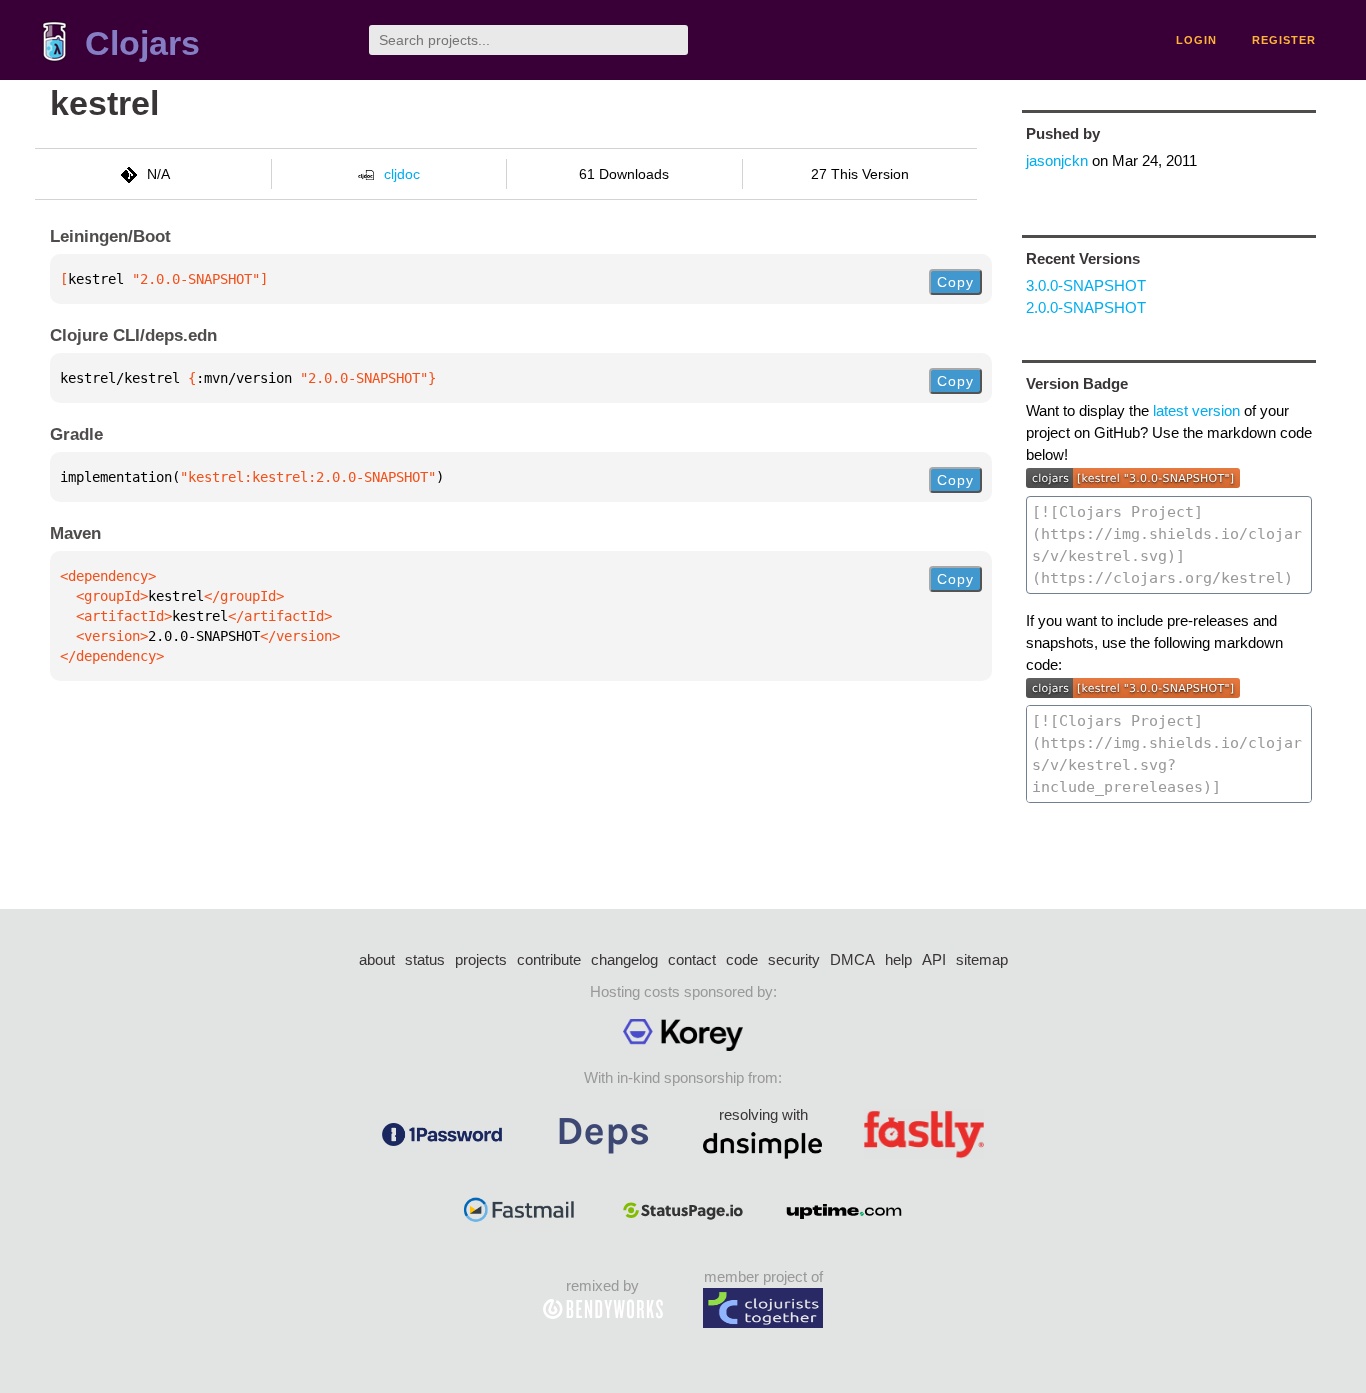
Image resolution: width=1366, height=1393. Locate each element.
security (794, 959)
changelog (624, 959)
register (1284, 40)
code (742, 959)
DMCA (852, 959)
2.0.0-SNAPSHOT (1086, 307)
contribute (549, 959)
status (425, 959)
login (1196, 40)
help (898, 959)
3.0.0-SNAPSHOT (1086, 285)
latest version (1196, 410)
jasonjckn (1057, 160)
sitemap (982, 959)
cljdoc (402, 174)
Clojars (142, 43)
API (934, 959)
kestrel (104, 103)
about (377, 959)
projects (481, 959)
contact (692, 959)
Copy (955, 282)
